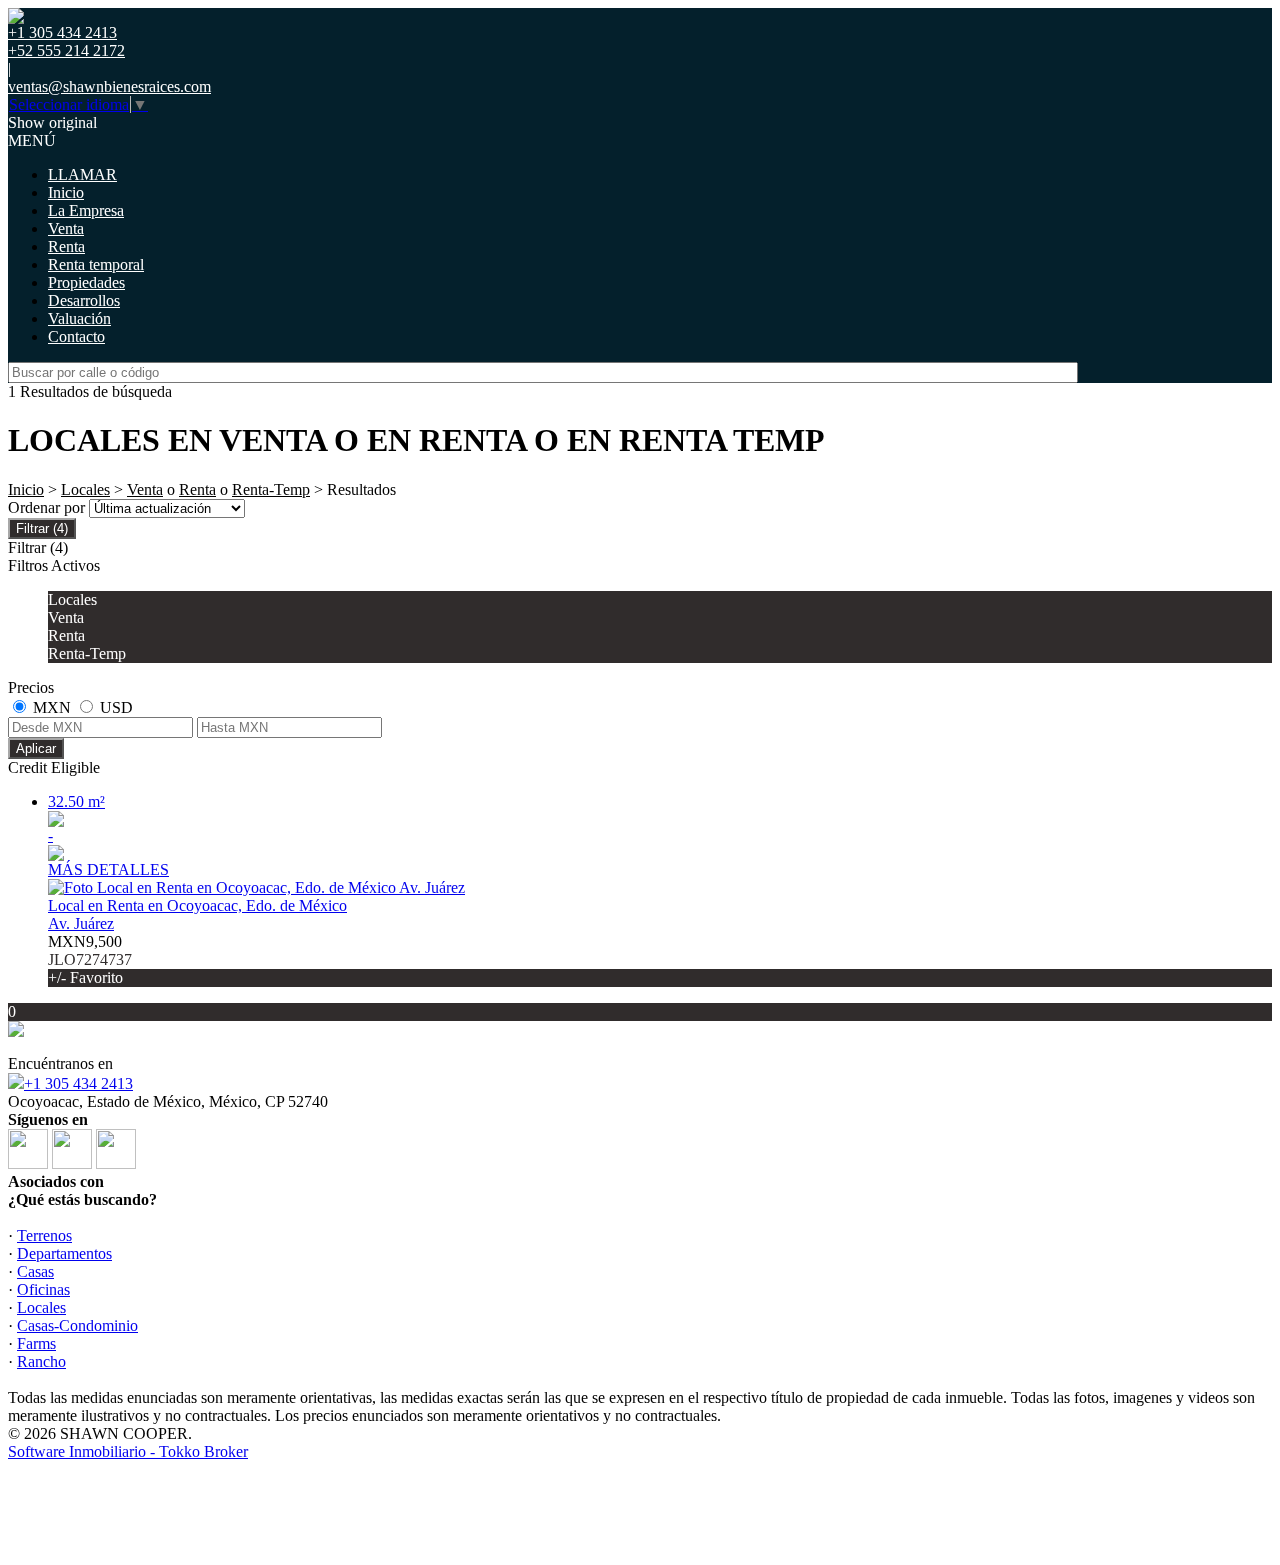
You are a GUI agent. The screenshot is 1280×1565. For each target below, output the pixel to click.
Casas (35, 1271)
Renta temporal (96, 264)
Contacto (76, 336)
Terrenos (44, 1235)
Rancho (41, 1361)
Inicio (66, 192)
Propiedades (86, 282)
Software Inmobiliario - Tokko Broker (128, 1451)
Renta (66, 246)
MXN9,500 (90, 959)
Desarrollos (84, 300)
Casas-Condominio (77, 1325)
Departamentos (64, 1253)
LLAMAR (82, 174)
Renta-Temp (271, 489)
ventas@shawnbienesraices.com (109, 86)
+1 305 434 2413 (78, 1083)
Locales (85, 489)
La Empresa (86, 210)
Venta (66, 228)
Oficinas (43, 1289)
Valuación (79, 318)
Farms (36, 1343)
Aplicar (36, 748)
